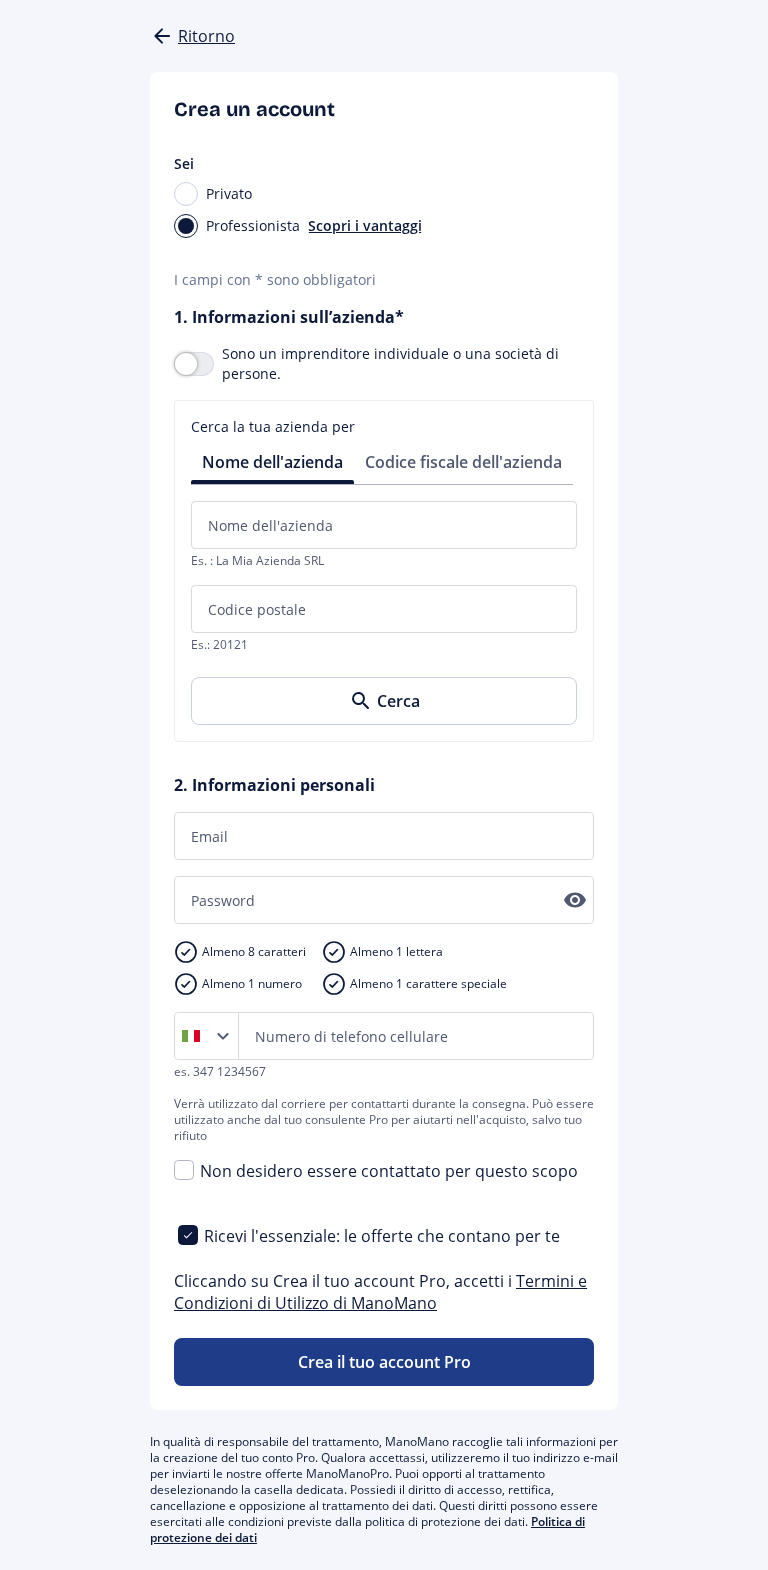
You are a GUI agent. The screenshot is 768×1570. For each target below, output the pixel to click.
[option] (195, 1036)
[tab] (272, 460)
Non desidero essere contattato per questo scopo (389, 1171)
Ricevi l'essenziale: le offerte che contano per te (382, 1236)
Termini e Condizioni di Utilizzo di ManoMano (380, 1292)
